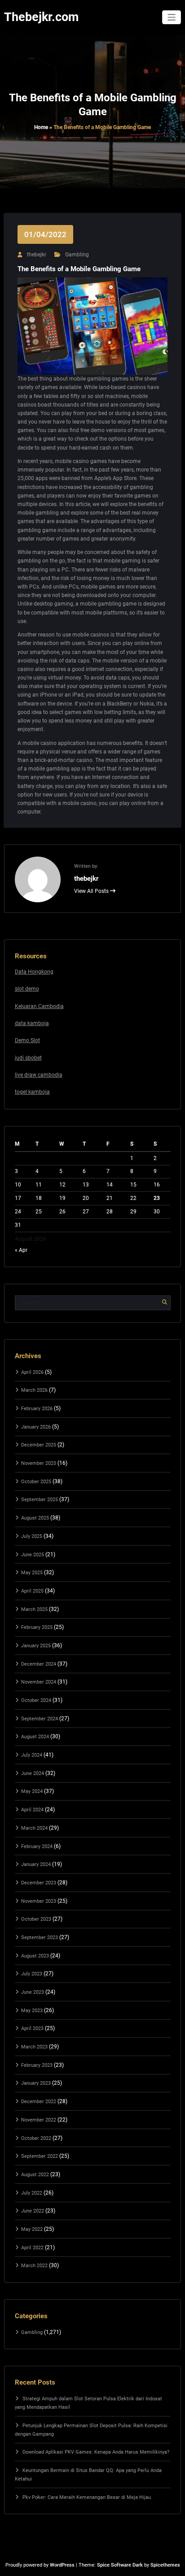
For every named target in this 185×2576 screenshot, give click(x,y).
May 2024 (32, 1791)
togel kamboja (32, 1092)
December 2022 (39, 2102)
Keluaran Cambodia (39, 1006)
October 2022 (36, 2138)
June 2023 (33, 1992)
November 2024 (39, 1682)
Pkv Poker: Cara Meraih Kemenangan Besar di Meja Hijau (87, 2497)
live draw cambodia (39, 1075)
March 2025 (34, 1609)
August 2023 (35, 1956)
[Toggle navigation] (172, 17)
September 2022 (40, 2156)
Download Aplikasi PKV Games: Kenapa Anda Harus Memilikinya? (96, 2452)
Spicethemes (165, 2565)
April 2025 (32, 1591)
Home (41, 127)
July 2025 (32, 1536)
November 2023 (39, 1901)
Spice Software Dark (120, 2565)
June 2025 (33, 1555)
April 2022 (32, 2248)
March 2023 (34, 2047)
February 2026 (37, 1409)
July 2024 (32, 1755)
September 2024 (40, 1719)
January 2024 (36, 1864)
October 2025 (36, 1482)
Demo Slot (27, 1040)
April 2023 (32, 2028)
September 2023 (40, 1937)
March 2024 (34, 1828)
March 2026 (34, 1390)
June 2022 (33, 2211)
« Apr (21, 1250)
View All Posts (92, 891)
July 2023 (32, 1974)
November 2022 (39, 2120)
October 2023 (36, 1919)
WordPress (62, 2565)
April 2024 (32, 1810)
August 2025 (35, 1518)
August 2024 (35, 1737)
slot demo (27, 989)
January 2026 (36, 1427)
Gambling (77, 255)
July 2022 (32, 2193)
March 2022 (34, 2266)
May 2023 (32, 2011)
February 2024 (37, 1846)
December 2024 (39, 1664)
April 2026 (32, 1372)
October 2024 (36, 1700)
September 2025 (40, 1500)
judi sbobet (28, 1058)
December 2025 (39, 1445)
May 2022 (32, 2229)
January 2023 (36, 2083)
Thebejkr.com (41, 17)
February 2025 (37, 1627)
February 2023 (37, 2065)
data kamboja (32, 1023)
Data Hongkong (34, 972)
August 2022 (35, 2175)
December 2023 (39, 1883)
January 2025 (36, 1646)
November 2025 (39, 1463)
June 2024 (33, 1773)
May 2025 (32, 1573)
